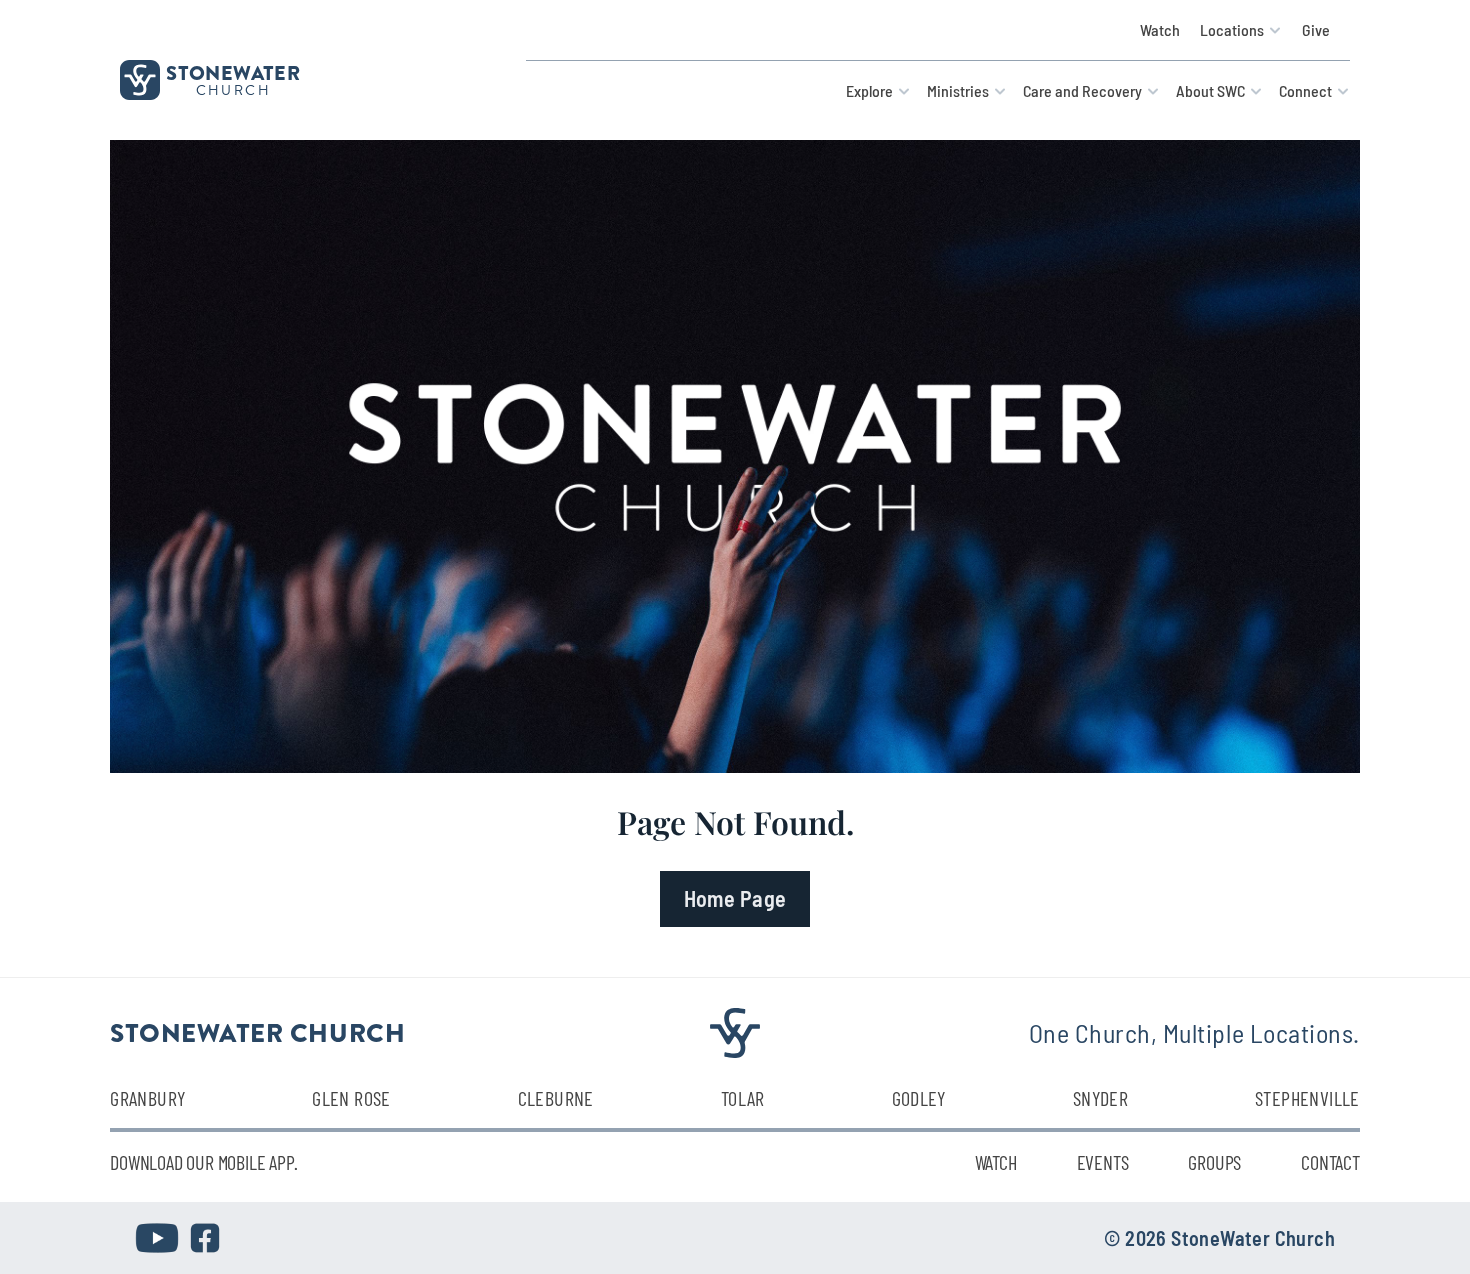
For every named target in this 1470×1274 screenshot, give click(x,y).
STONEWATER (233, 72)
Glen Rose (351, 1098)
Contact (1330, 1162)
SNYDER (1100, 1098)
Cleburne (556, 1098)
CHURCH (233, 90)
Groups (1214, 1162)
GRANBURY (147, 1098)
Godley (919, 1098)
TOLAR (743, 1098)
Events (1103, 1162)
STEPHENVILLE (1307, 1098)
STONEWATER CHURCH (257, 1032)
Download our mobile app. (203, 1162)
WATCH (996, 1162)
